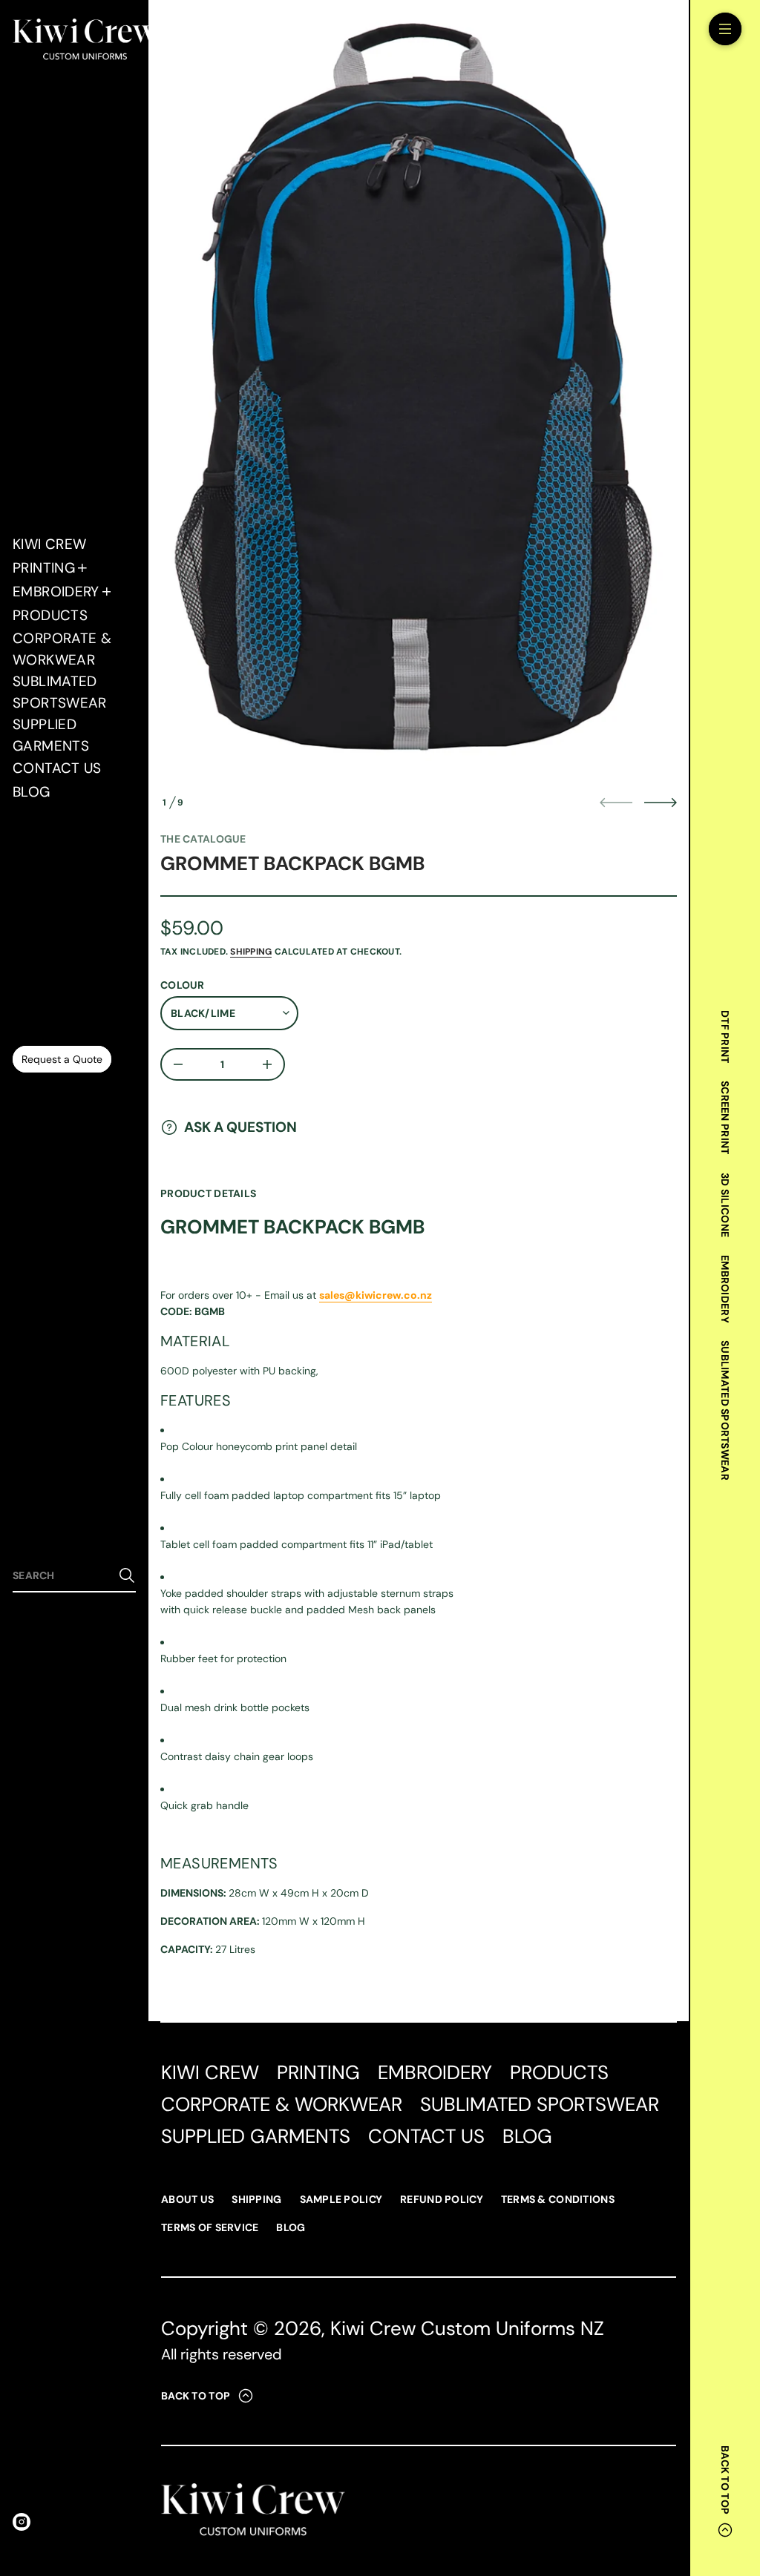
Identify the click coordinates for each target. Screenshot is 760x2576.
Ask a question (240, 1127)
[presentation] (419, 399)
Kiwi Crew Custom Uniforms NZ (467, 2328)
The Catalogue (203, 839)
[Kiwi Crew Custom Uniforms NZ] (85, 41)
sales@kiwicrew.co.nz (376, 1295)
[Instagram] (22, 2522)
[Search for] (127, 1575)
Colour (183, 985)
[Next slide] (661, 803)
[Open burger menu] (725, 29)
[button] (74, 1576)
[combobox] (62, 1575)
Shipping (251, 952)
